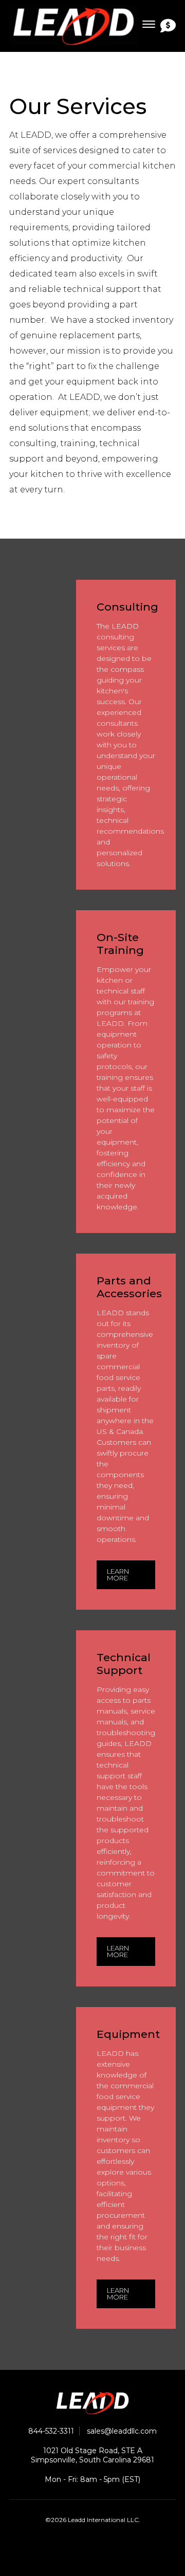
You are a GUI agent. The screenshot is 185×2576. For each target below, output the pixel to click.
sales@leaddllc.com (122, 2431)
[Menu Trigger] (149, 24)
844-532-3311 (51, 2431)
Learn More (118, 1575)
